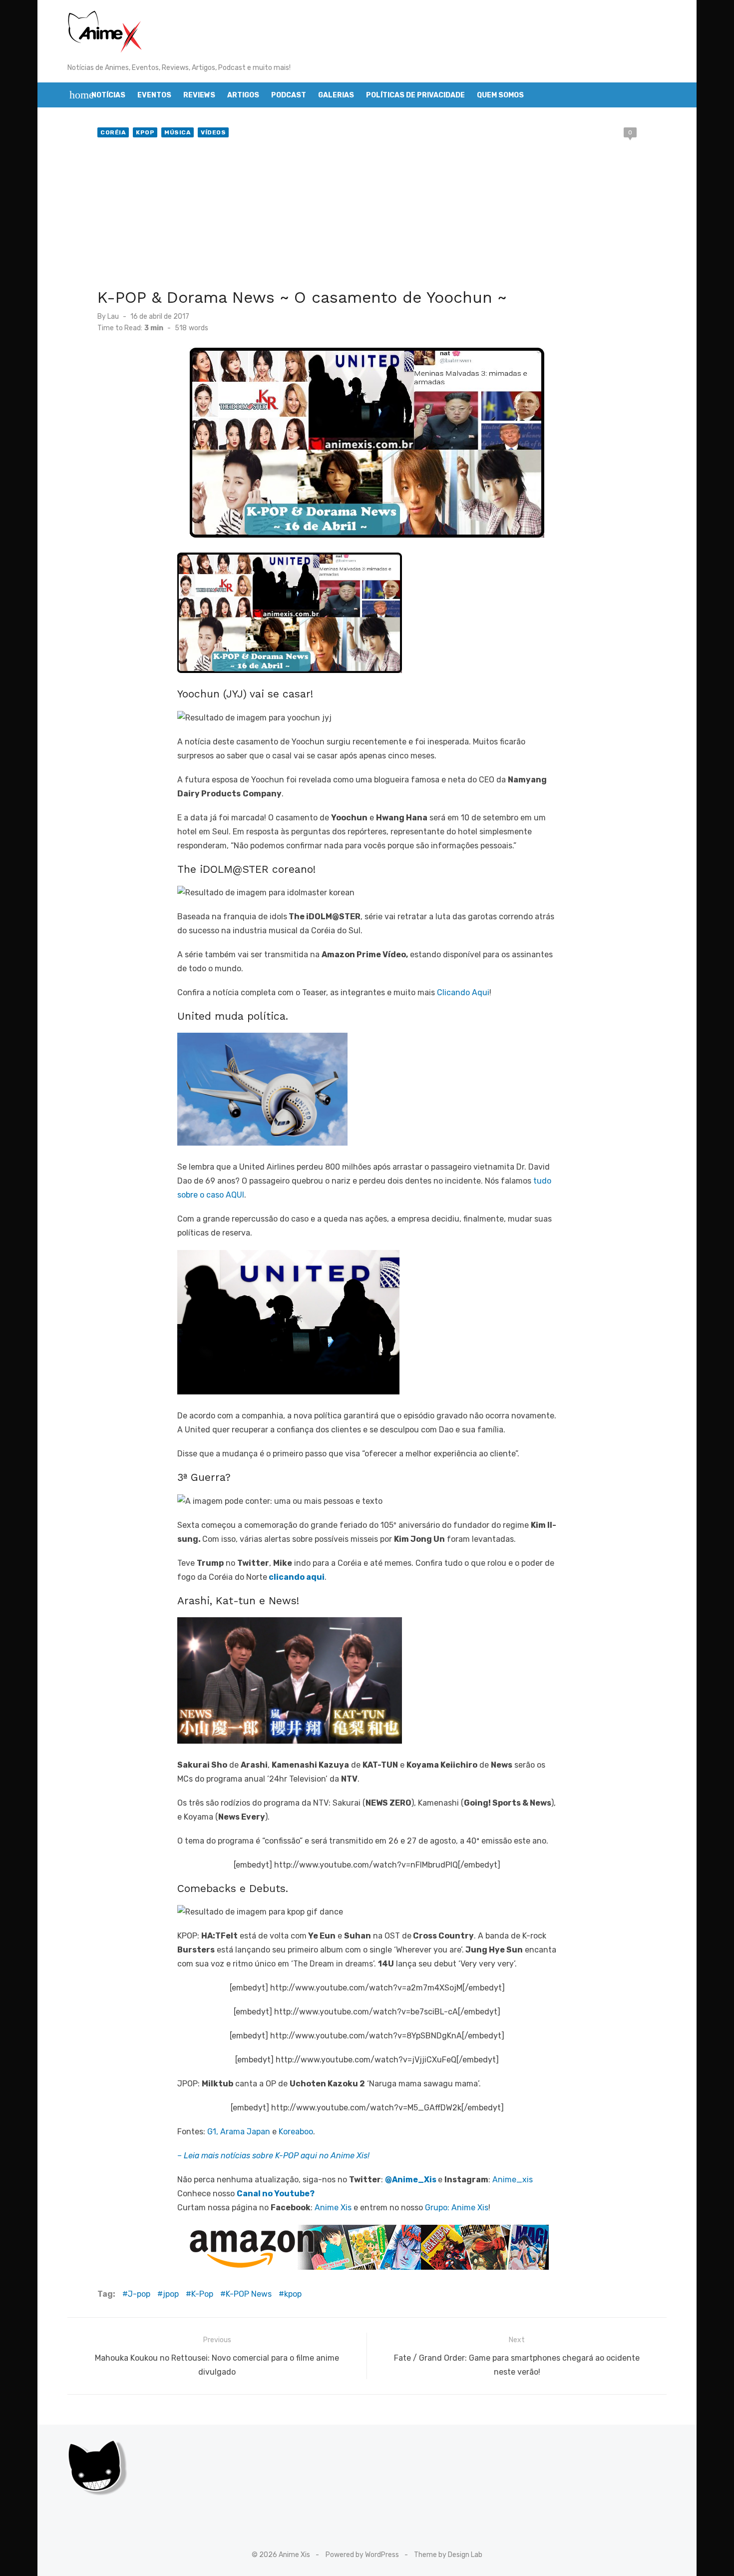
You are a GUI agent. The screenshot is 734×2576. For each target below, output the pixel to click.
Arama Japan (245, 2132)
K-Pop (202, 2294)
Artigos (243, 95)
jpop (171, 2294)
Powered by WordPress (362, 2555)
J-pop (139, 2294)
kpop (293, 2294)
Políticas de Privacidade (415, 95)
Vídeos (213, 132)
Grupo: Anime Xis (457, 2208)
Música (178, 132)
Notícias (108, 95)
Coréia (113, 132)
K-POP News (249, 2294)
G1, (213, 2132)
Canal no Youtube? (276, 2194)
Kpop (145, 132)
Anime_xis (513, 2180)
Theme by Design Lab (448, 2555)
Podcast (289, 95)
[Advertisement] (367, 215)
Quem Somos (500, 95)
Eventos (154, 95)
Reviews (199, 95)
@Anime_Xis (411, 2180)
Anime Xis (333, 2208)
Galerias (336, 95)
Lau (113, 317)
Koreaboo (296, 2132)
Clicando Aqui (463, 992)
